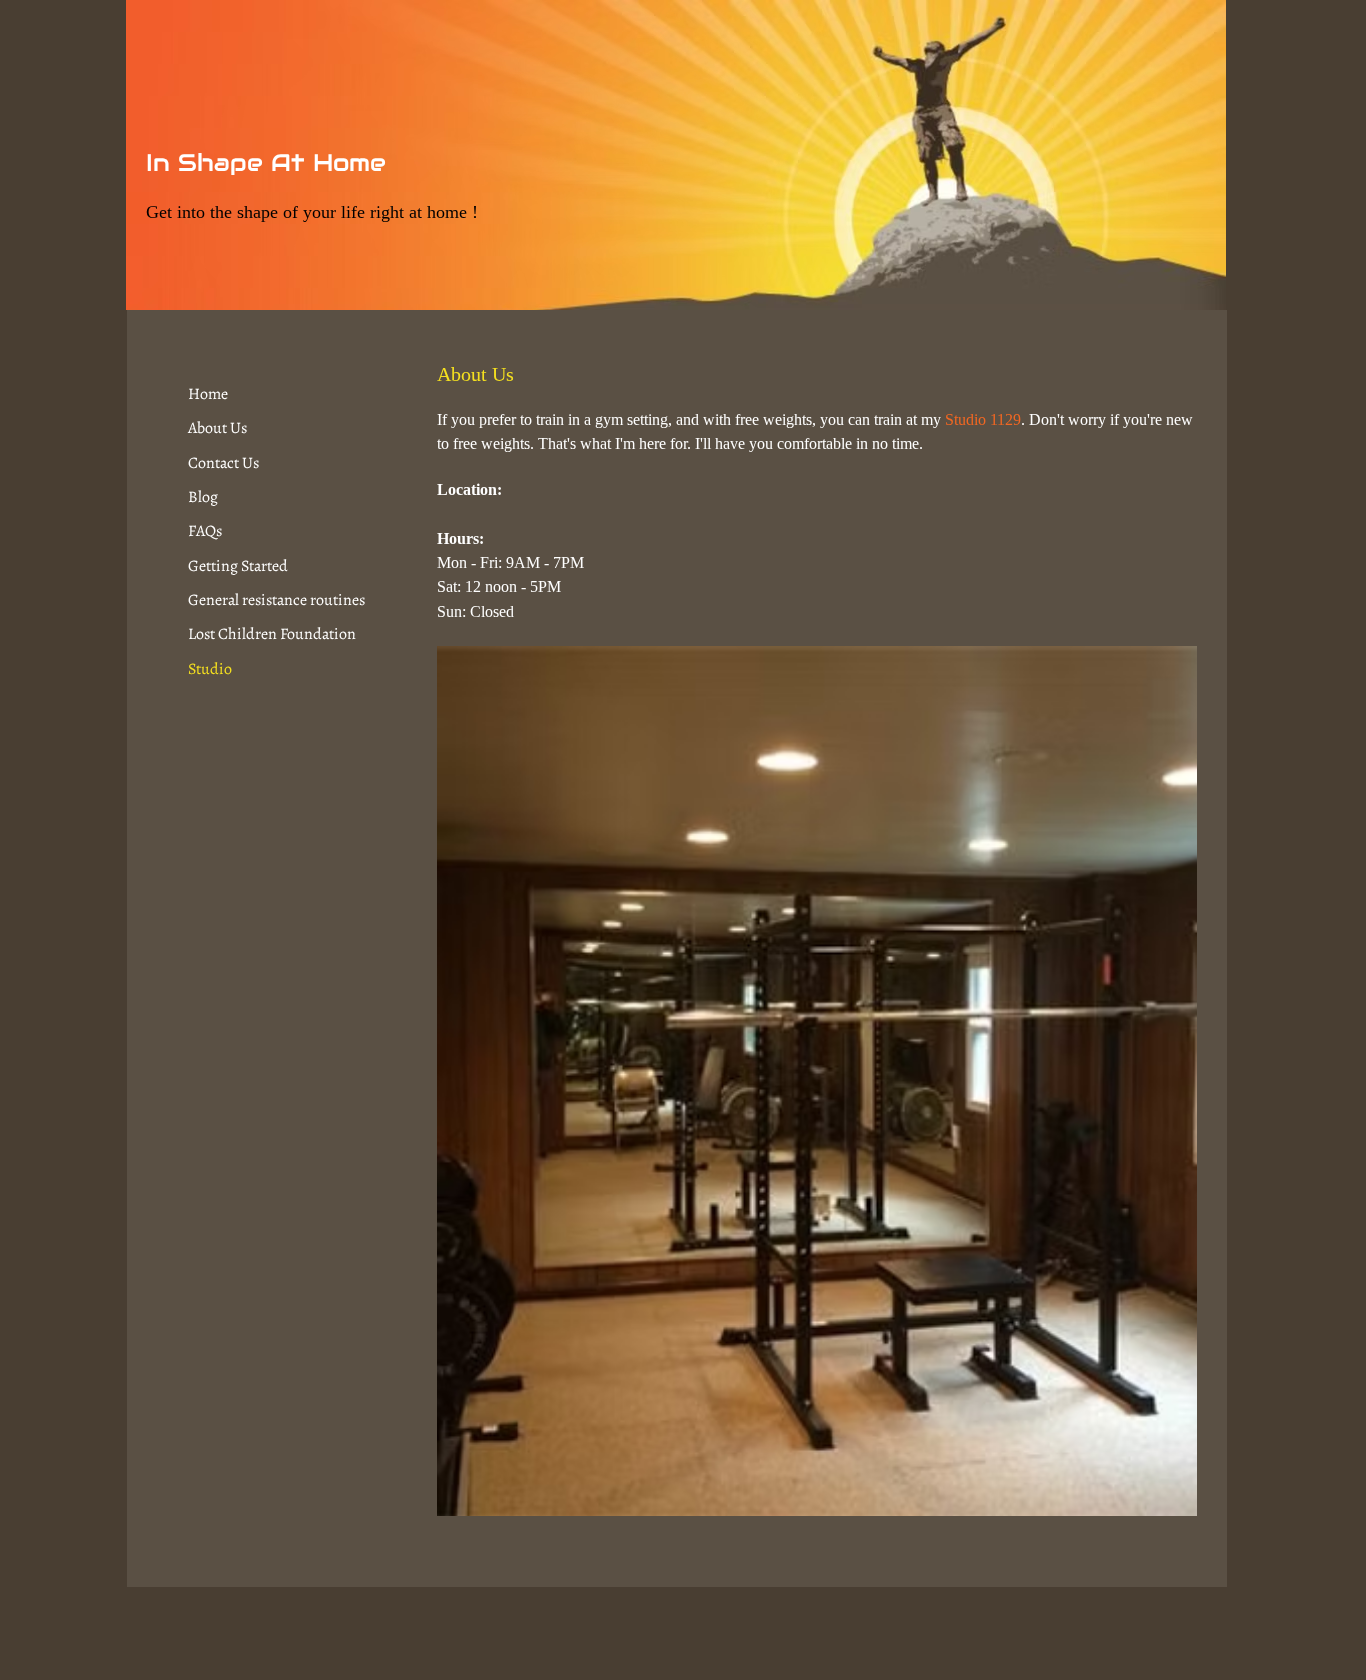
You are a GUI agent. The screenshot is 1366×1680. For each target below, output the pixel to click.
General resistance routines (276, 600)
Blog (203, 497)
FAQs (205, 531)
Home (208, 394)
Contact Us (223, 463)
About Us (217, 428)
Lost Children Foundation (272, 634)
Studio (210, 669)
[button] (817, 1081)
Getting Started (238, 566)
